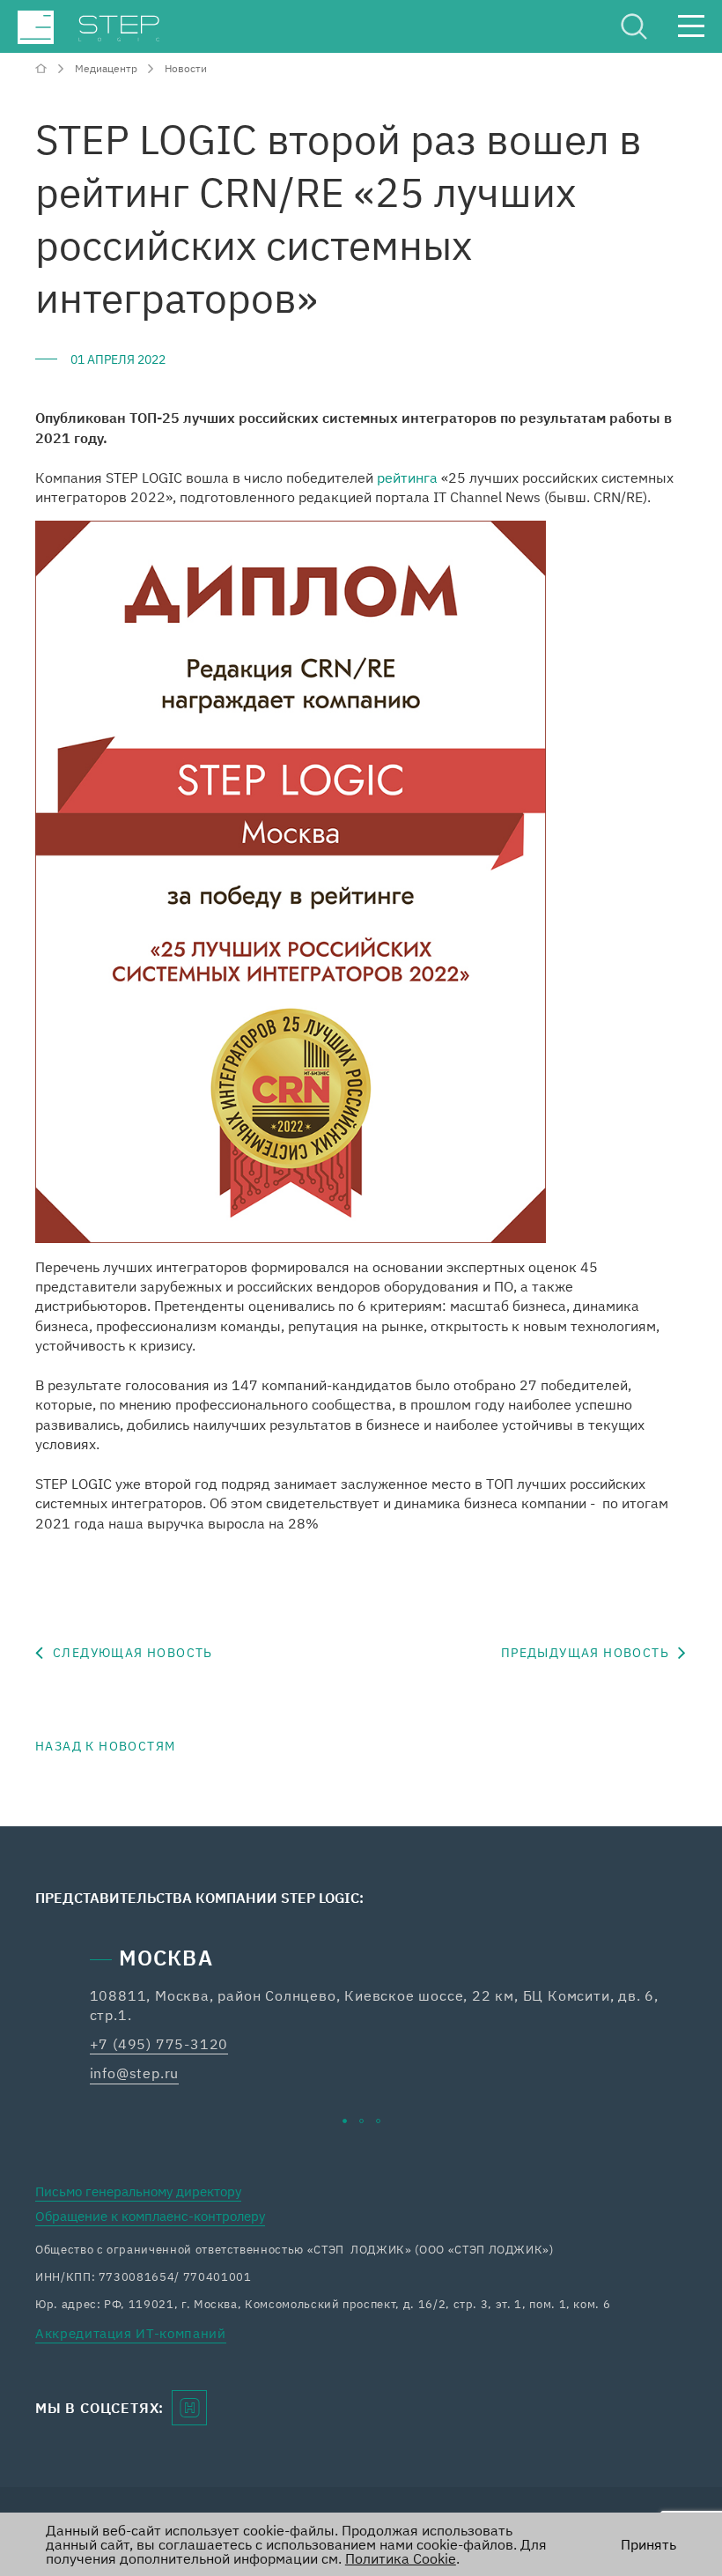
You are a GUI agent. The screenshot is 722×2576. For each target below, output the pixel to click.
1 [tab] (345, 2121)
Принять (648, 2544)
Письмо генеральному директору (138, 2191)
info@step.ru (135, 2073)
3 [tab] (378, 2121)
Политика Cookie (401, 2558)
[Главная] (43, 68)
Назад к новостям (105, 1746)
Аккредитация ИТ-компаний (131, 2333)
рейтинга (407, 477)
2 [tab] (361, 2121)
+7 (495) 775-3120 (159, 2044)
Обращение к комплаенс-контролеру (150, 2216)
